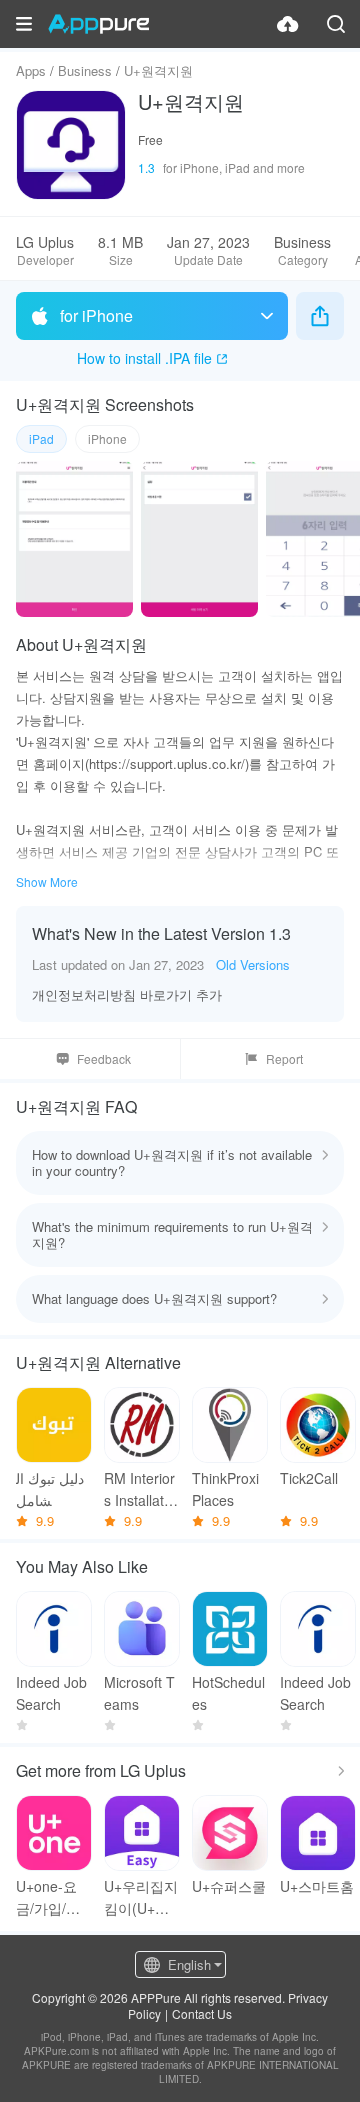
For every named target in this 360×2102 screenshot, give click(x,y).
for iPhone (96, 315)
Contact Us (202, 2013)
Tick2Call (309, 1478)
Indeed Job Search (51, 1693)
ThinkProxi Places (225, 1489)
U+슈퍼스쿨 (229, 1886)
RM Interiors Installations (139, 1489)
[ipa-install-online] (288, 24)
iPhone (107, 438)
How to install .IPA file (144, 358)
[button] (24, 24)
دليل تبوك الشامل (50, 1489)
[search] (336, 24)
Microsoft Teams (139, 1693)
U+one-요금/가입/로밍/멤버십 (48, 1897)
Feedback (104, 1058)
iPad (41, 438)
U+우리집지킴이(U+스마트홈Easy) (141, 1897)
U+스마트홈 (317, 1886)
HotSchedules (228, 1693)
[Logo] (98, 24)
